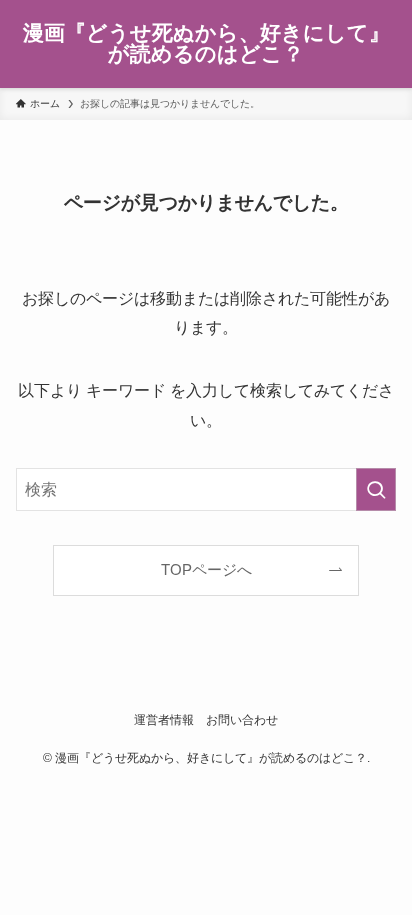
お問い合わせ (242, 720)
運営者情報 (164, 720)
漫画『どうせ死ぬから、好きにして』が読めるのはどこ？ (206, 43)
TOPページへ (206, 570)
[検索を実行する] (376, 489)
